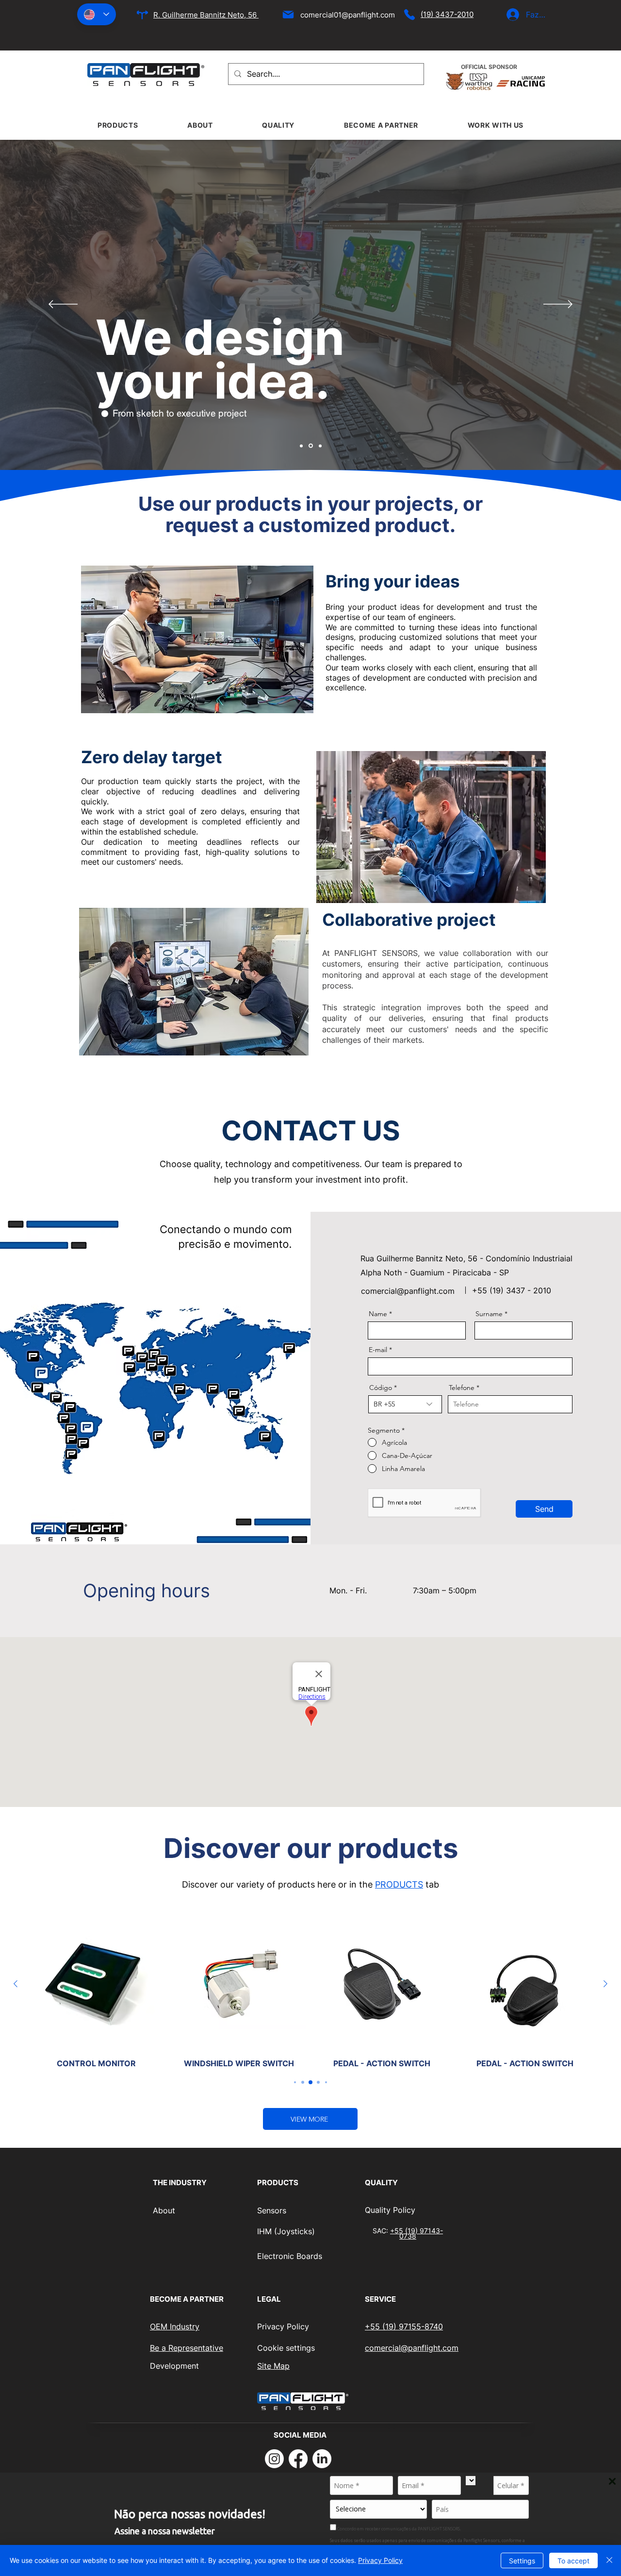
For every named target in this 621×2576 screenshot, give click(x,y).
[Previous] (63, 305)
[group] (310, 1993)
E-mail (378, 1350)
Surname (489, 1314)
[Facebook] (298, 2459)
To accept (573, 2561)
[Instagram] (274, 2459)
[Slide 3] (320, 446)
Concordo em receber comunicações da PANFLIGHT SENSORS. (399, 2528)
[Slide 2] (311, 446)
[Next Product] (605, 1984)
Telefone (462, 1388)
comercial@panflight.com (408, 1291)
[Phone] (409, 15)
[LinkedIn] (322, 2459)
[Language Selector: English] (97, 14)
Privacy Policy (380, 2560)
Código (381, 1388)
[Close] (609, 2560)
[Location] (142, 15)
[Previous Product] (16, 1984)
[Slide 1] (301, 446)
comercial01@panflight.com (348, 15)
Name (378, 1314)
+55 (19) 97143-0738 (417, 2233)
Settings (522, 2561)
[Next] (558, 305)
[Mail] (288, 15)
